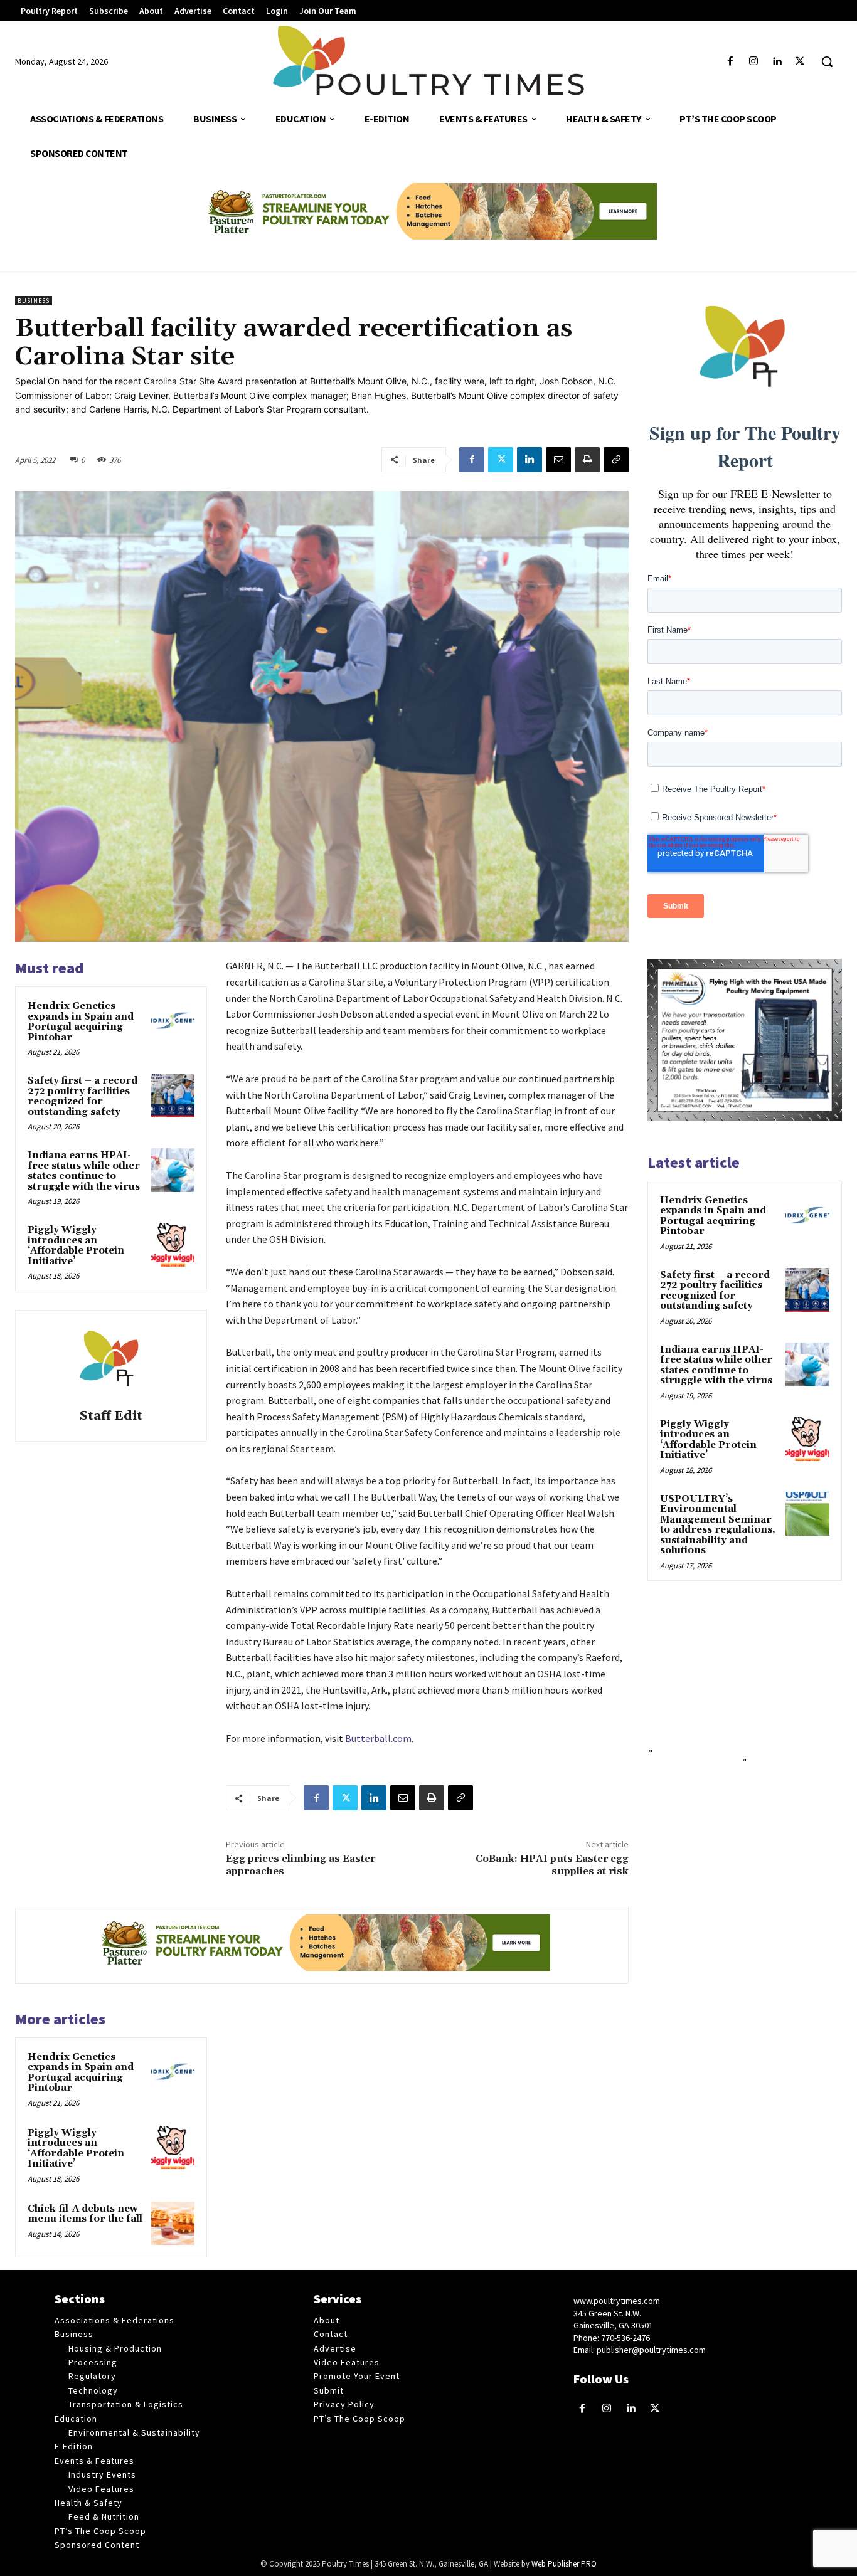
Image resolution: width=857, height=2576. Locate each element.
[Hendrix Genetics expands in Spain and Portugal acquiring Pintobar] (173, 1021)
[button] (827, 61)
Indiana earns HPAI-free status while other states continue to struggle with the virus (84, 1171)
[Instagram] (753, 62)
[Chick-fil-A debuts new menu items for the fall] (173, 2223)
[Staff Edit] (111, 1361)
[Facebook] (730, 62)
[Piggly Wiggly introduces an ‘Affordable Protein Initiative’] (173, 1244)
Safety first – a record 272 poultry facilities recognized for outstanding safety (83, 1096)
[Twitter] (800, 62)
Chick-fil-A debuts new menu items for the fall (85, 2214)
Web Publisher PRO (564, 2564)
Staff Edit (111, 1416)
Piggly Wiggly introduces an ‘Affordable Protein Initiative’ (76, 1246)
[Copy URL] (616, 460)
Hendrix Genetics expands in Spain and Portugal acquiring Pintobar (81, 1022)
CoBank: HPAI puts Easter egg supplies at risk (552, 1865)
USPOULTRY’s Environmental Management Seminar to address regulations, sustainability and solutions (718, 1525)
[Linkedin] (777, 62)
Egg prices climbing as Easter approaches (301, 1865)
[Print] (587, 460)
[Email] (558, 460)
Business (34, 301)
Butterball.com (378, 1738)
